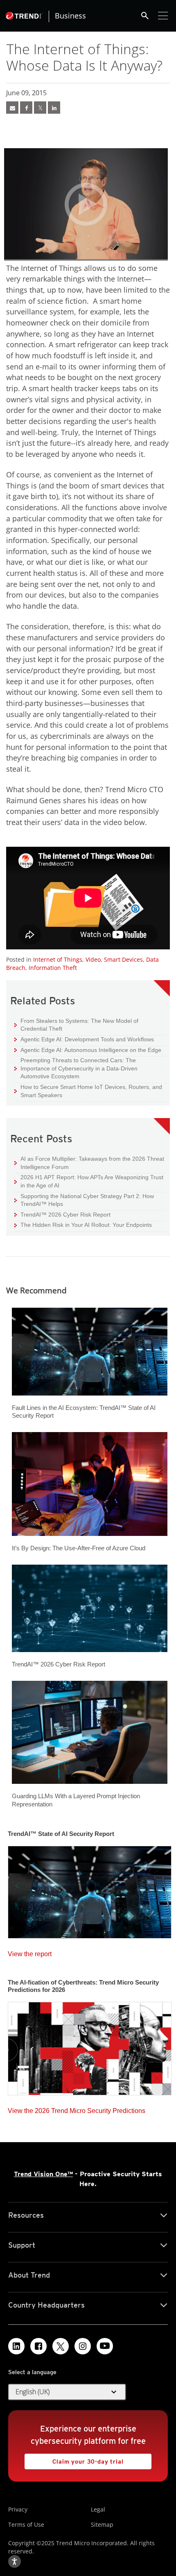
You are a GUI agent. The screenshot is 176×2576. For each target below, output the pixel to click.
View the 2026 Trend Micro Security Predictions (77, 2109)
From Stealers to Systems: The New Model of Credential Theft (76, 1025)
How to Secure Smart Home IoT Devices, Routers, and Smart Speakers (88, 1091)
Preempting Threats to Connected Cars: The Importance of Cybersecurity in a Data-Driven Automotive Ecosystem (76, 1068)
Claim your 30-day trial (74, 2459)
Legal (98, 2509)
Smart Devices (123, 959)
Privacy (18, 2509)
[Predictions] (90, 2046)
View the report (30, 1952)
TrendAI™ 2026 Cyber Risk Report (65, 1215)
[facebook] (26, 108)
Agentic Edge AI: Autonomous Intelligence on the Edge (88, 1050)
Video (93, 959)
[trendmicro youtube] (105, 2346)
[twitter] (40, 108)
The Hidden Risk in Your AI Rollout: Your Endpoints (83, 1225)
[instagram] (83, 2346)
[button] (67, 2392)
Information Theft (53, 968)
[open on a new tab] (61, 2346)
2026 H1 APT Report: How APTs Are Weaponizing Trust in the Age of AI (89, 1181)
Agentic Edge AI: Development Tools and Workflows (84, 1039)
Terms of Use (26, 2524)
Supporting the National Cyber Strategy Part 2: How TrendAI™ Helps (84, 1200)
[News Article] (12, 108)
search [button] (145, 16)
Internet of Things (58, 959)
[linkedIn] (54, 108)
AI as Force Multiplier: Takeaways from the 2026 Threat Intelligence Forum (89, 1163)
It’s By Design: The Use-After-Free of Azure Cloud (79, 1548)
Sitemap (102, 2524)
